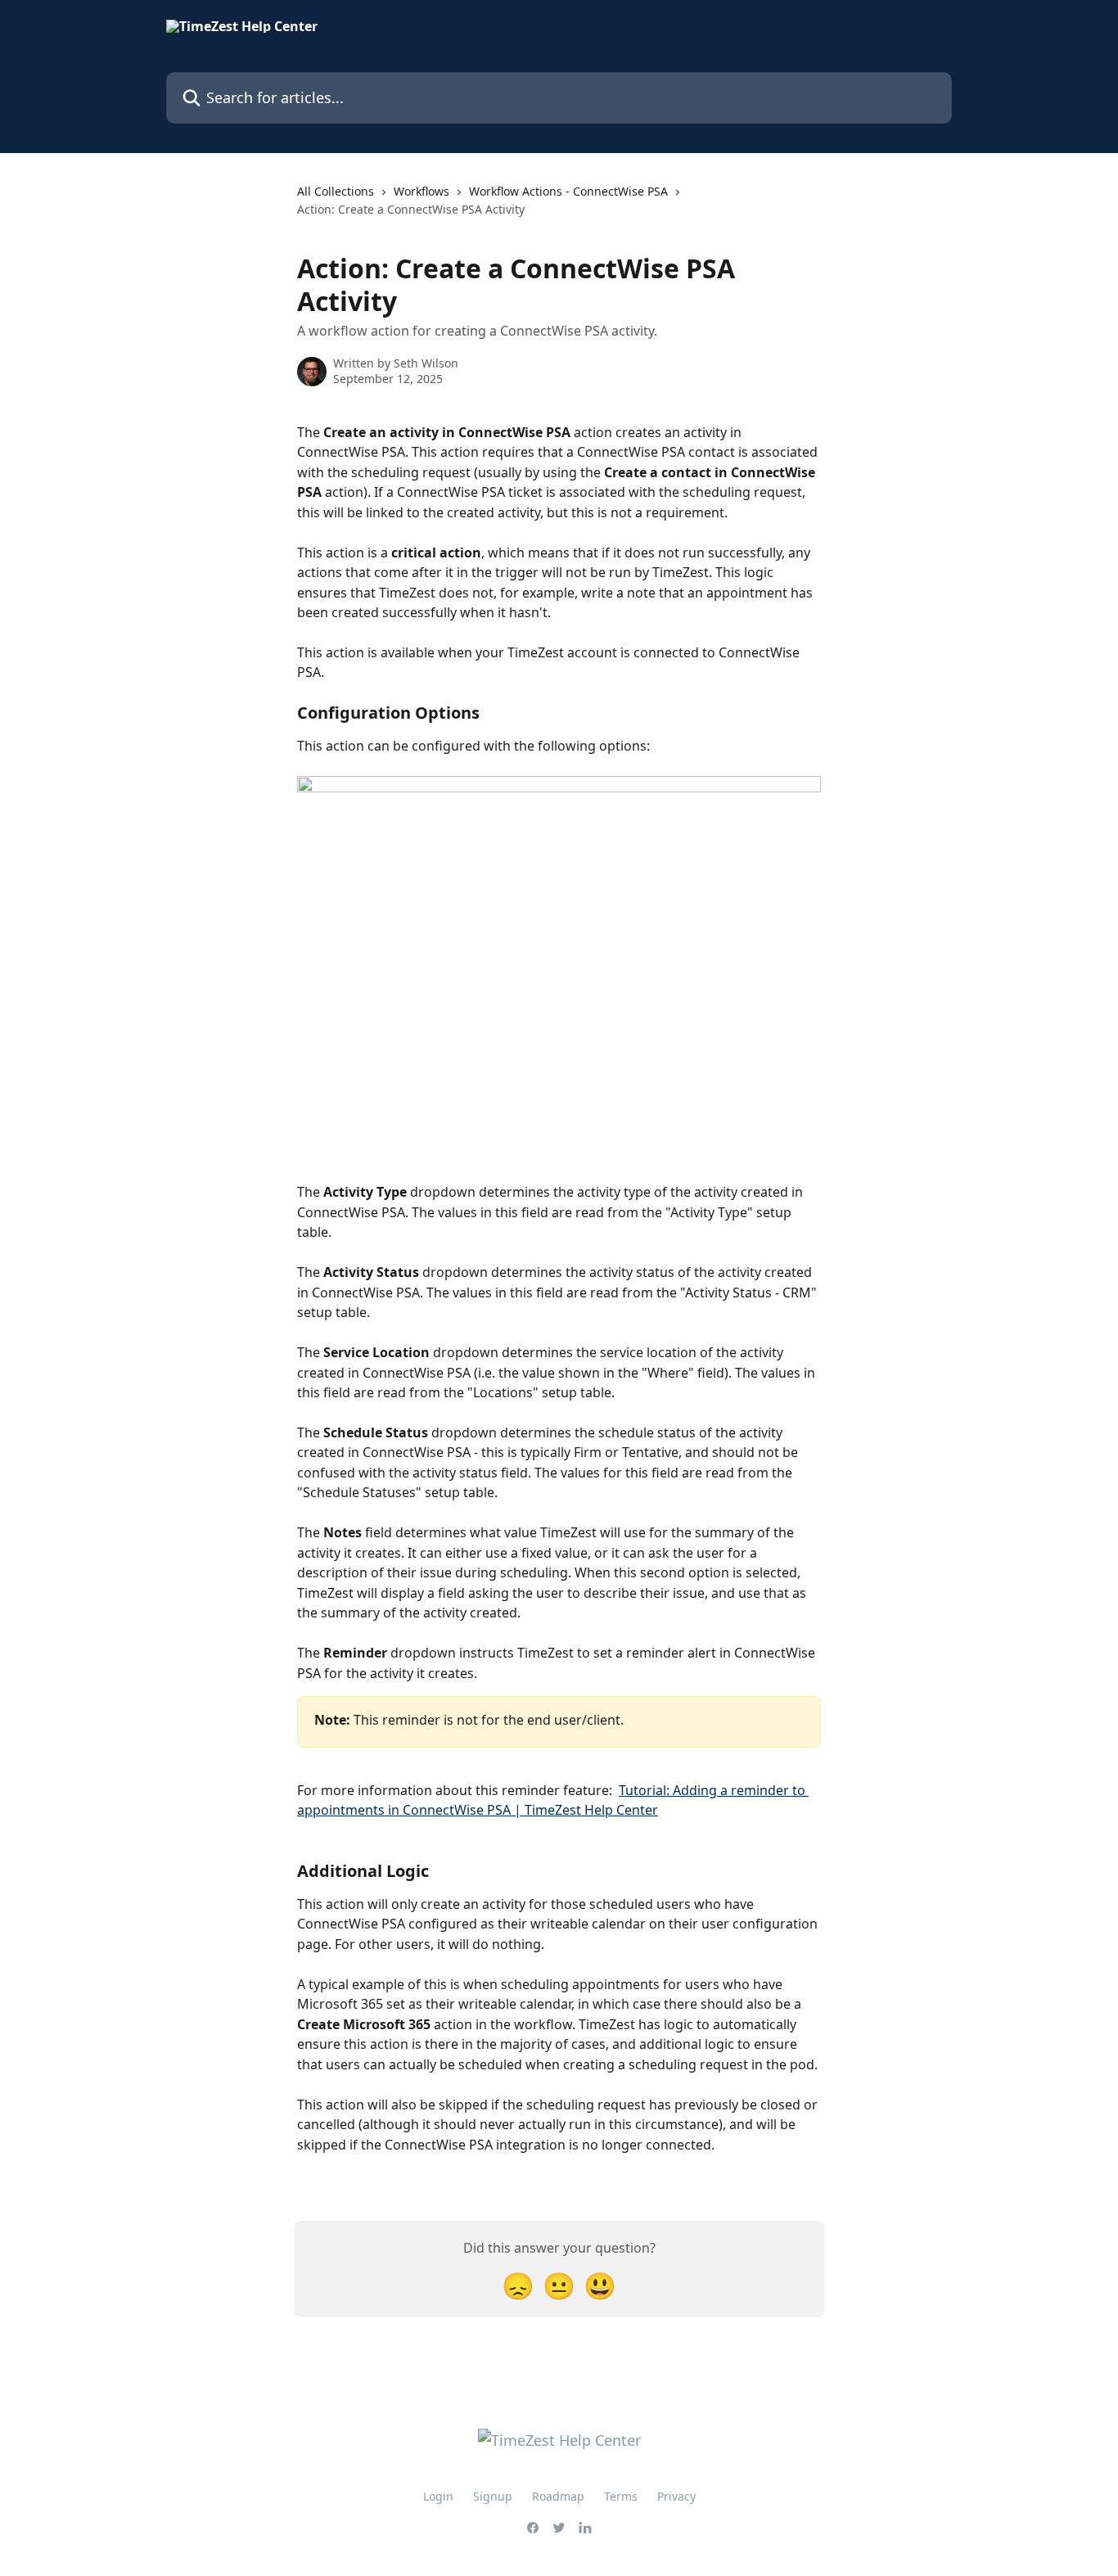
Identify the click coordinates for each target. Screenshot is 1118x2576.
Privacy (676, 2496)
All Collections (336, 191)
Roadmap (558, 2496)
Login (438, 2496)
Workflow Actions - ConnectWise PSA (568, 191)
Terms (621, 2496)
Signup (493, 2496)
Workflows (422, 191)
